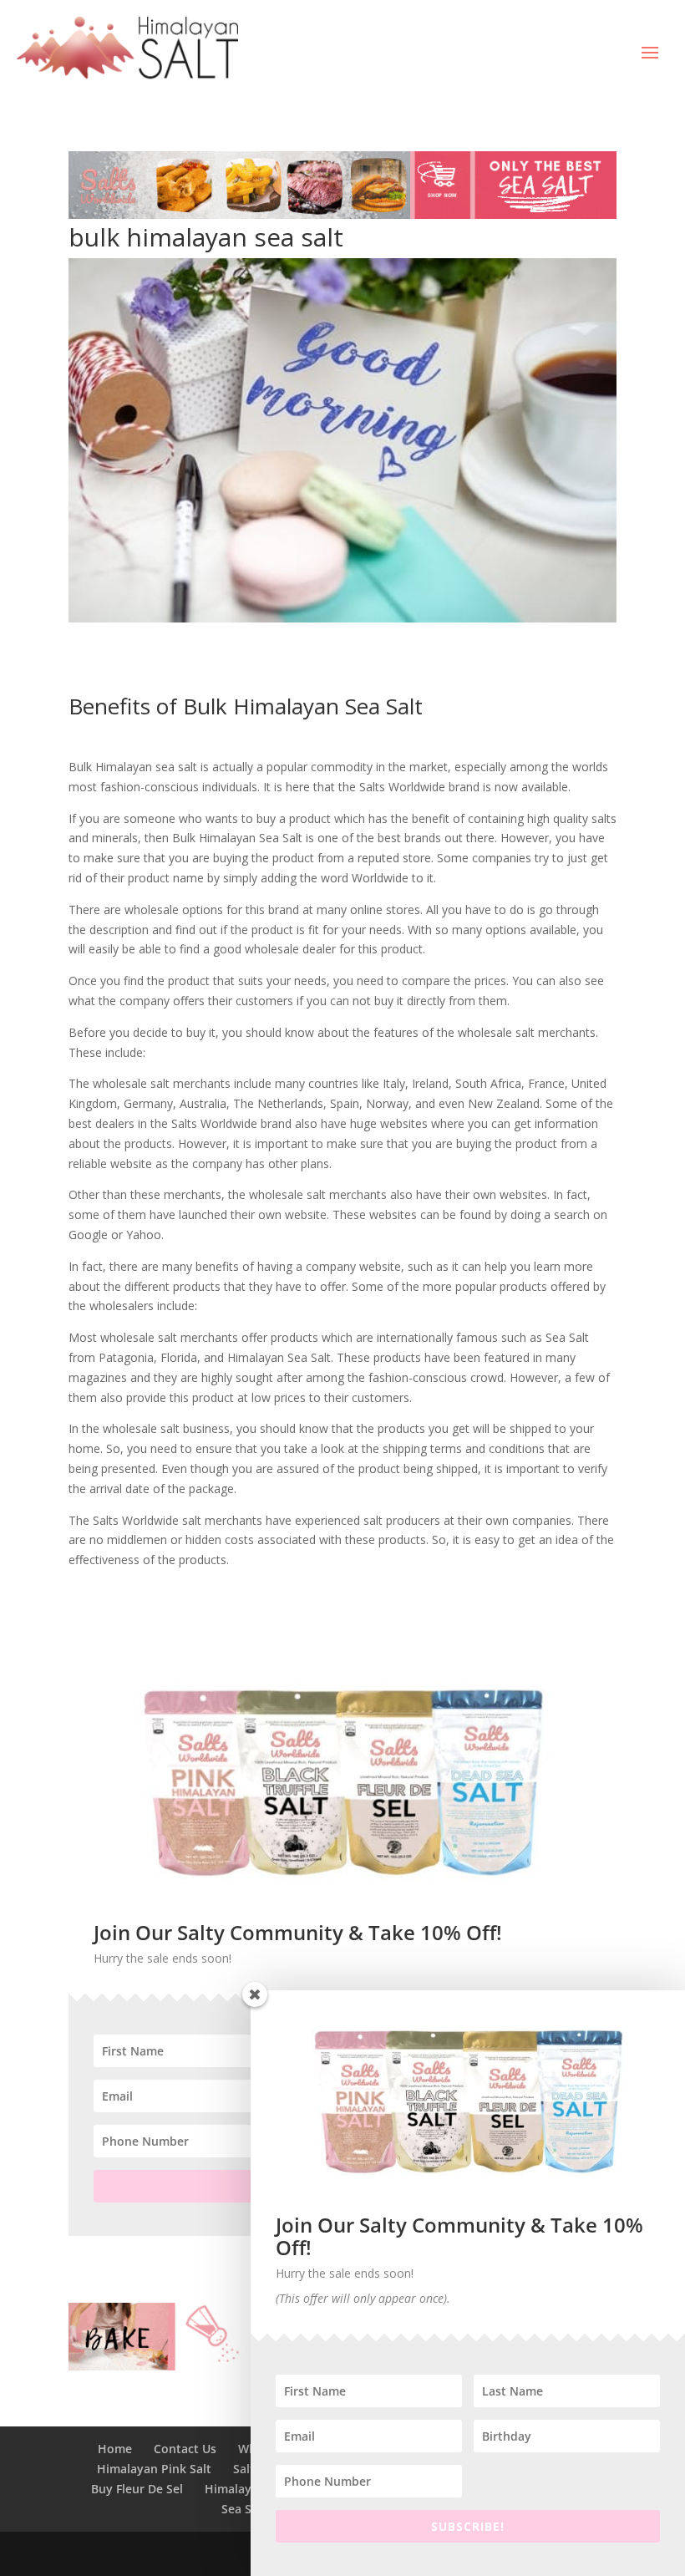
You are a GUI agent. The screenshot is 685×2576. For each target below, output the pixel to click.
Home (115, 2449)
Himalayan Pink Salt (154, 2469)
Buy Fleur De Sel (137, 2489)
